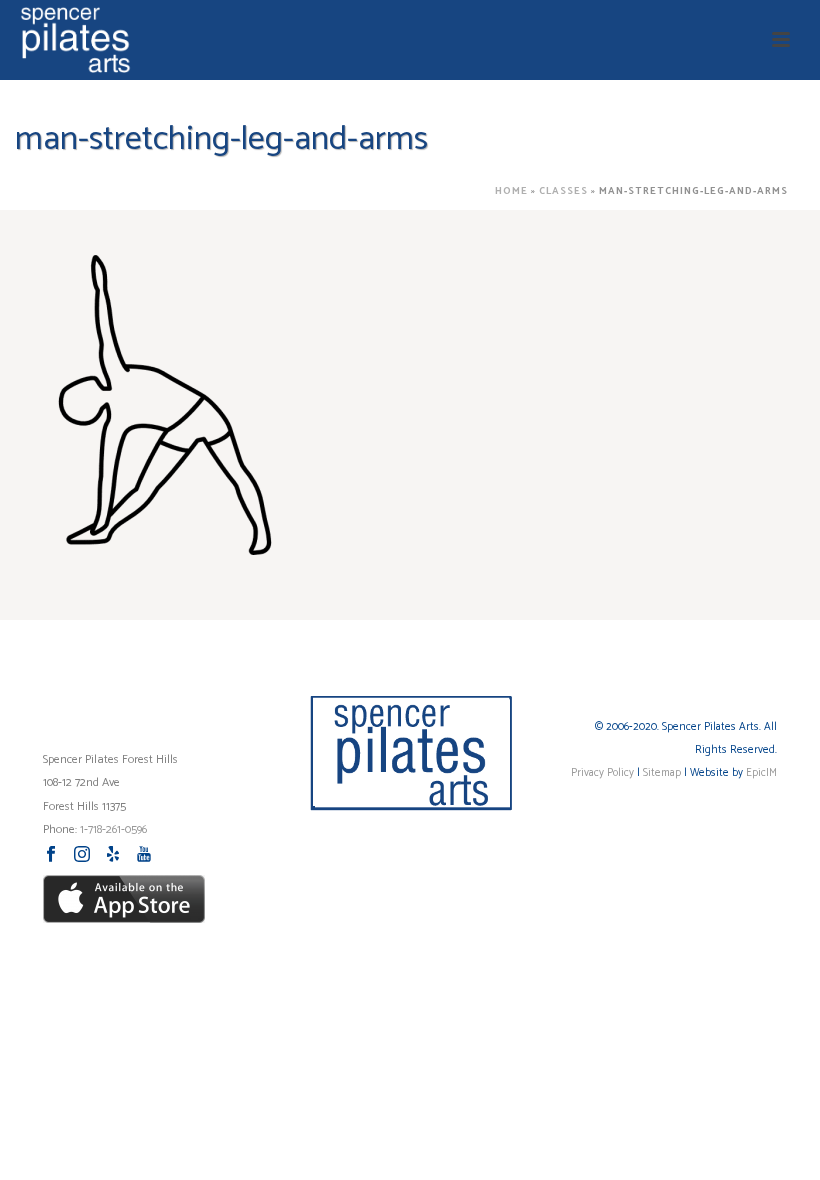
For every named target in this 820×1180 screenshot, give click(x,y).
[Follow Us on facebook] (51, 855)
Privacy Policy (602, 773)
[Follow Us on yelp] (113, 855)
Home (511, 191)
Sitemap (662, 773)
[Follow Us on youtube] (144, 855)
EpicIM (761, 773)
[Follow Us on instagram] (82, 855)
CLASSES (563, 191)
